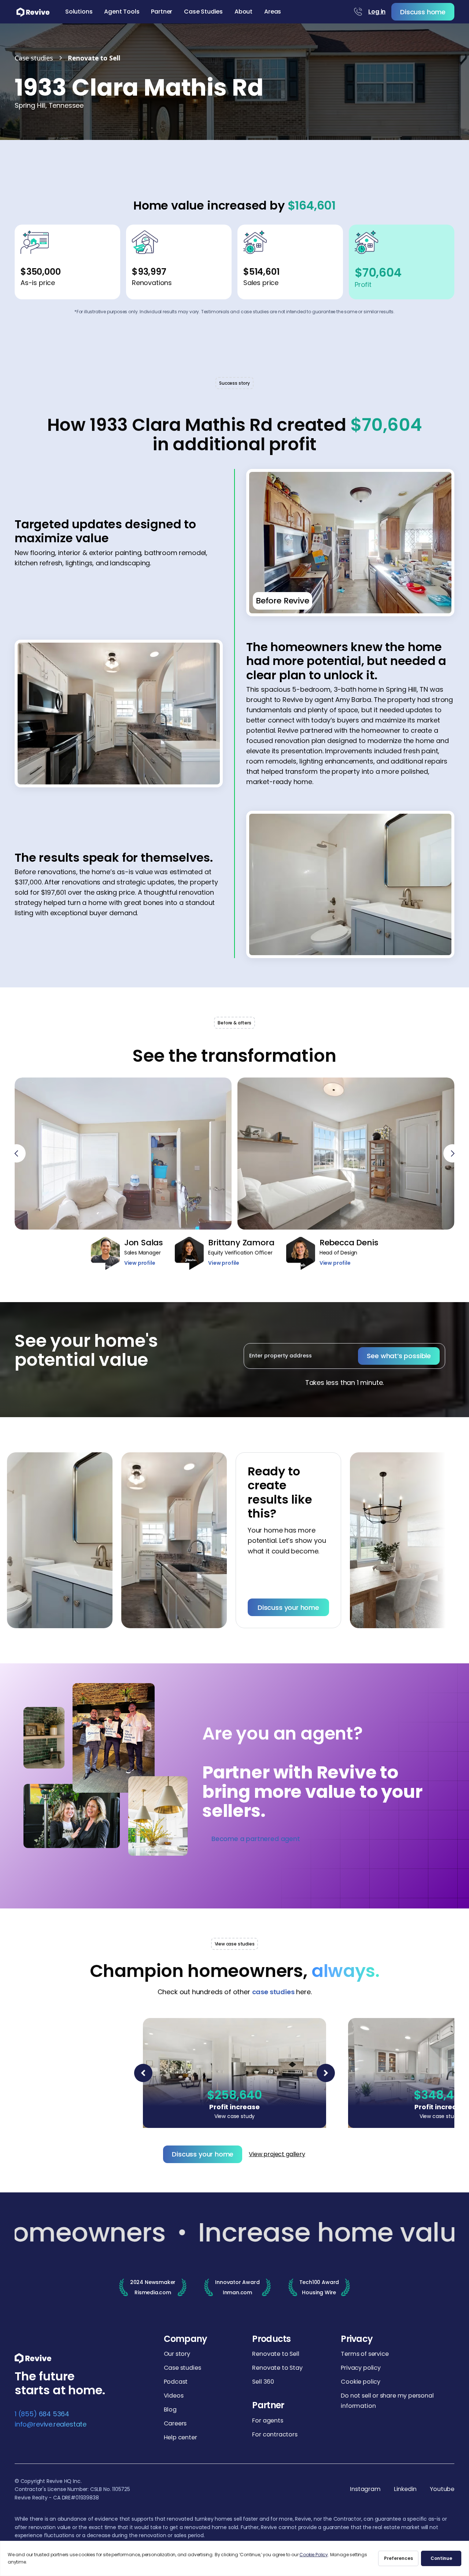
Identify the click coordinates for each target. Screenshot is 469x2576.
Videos (174, 2396)
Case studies (182, 2368)
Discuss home (423, 12)
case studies (273, 1992)
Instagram (365, 2489)
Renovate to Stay (277, 2368)
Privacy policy (361, 2368)
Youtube (442, 2489)
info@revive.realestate (51, 2424)
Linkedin (405, 2489)
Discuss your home (241, 1607)
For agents (267, 2420)
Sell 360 (263, 2382)
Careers (175, 2423)
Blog (170, 2409)
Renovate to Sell (276, 2354)
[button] (79, 12)
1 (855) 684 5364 (42, 2414)
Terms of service (365, 2354)
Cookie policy (361, 2382)
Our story (177, 2354)
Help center (180, 2437)
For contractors (275, 2434)
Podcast (176, 2382)
